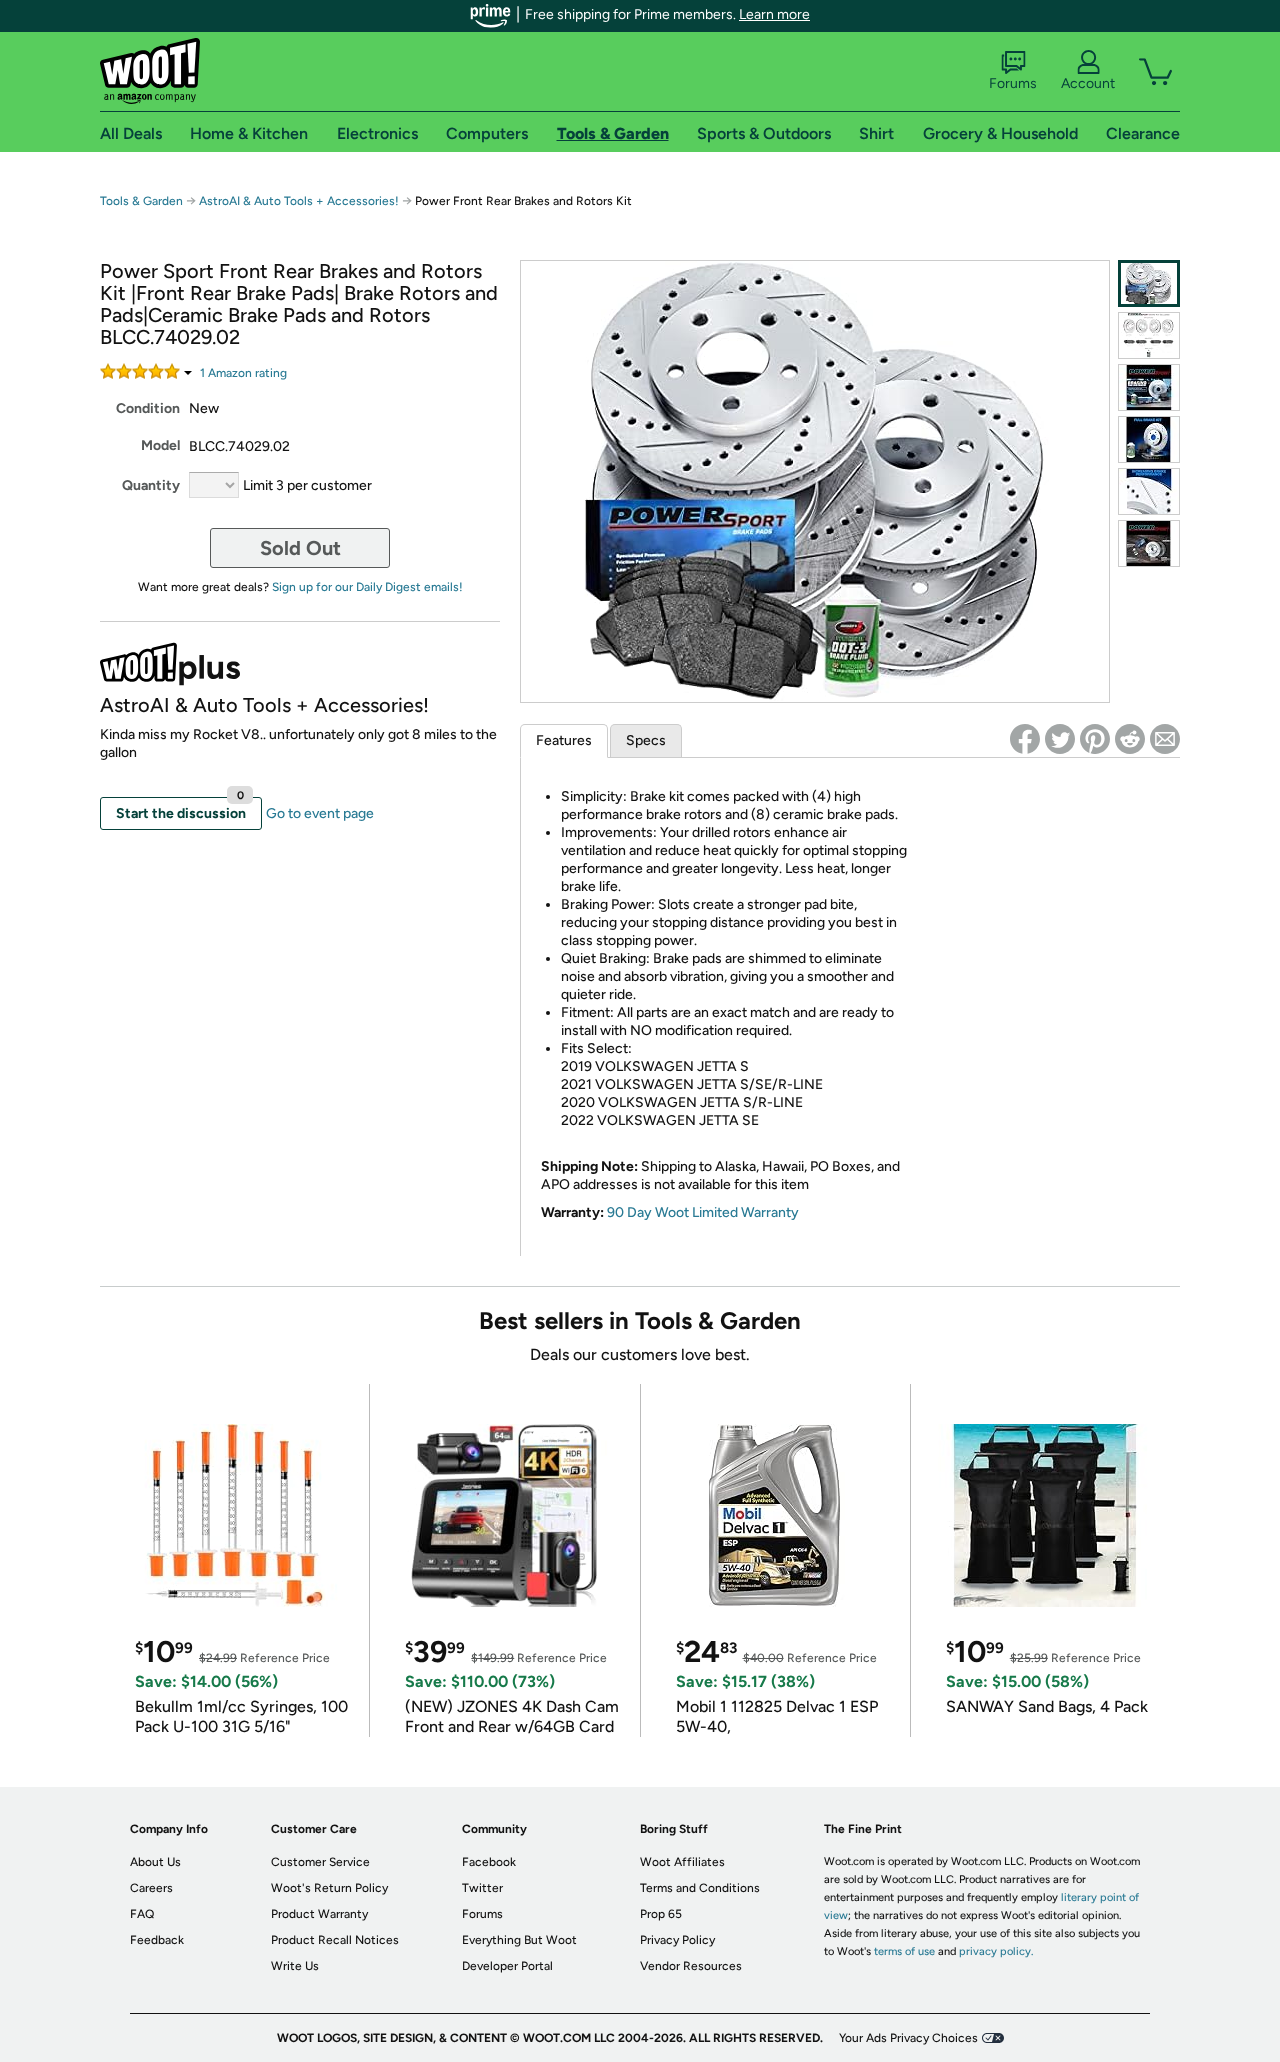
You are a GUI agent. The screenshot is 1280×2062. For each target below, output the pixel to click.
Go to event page (320, 813)
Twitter (482, 1888)
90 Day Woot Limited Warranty (703, 1212)
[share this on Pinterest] (1095, 739)
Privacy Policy (677, 1940)
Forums (1013, 83)
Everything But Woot (519, 1940)
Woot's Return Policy (329, 1888)
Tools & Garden (141, 201)
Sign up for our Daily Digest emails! (367, 587)
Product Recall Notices (335, 1940)
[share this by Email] (1165, 739)
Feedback (157, 1940)
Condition (148, 408)
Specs (646, 740)
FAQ (142, 1914)
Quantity (151, 485)
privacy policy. (996, 1951)
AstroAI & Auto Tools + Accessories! (299, 201)
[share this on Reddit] (1130, 739)
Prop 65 (661, 1914)
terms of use (904, 1951)
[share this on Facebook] (1025, 739)
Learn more (774, 14)
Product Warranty (319, 1914)
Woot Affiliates (682, 1862)
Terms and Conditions (700, 1888)
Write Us (295, 1966)
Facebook (489, 1862)
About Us (155, 1862)
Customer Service (320, 1862)
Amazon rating (243, 373)
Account (1088, 83)
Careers (151, 1888)
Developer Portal (507, 1966)
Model (160, 445)
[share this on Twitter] (1060, 739)
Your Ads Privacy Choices (908, 2038)
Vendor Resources (691, 1966)
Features (564, 740)
